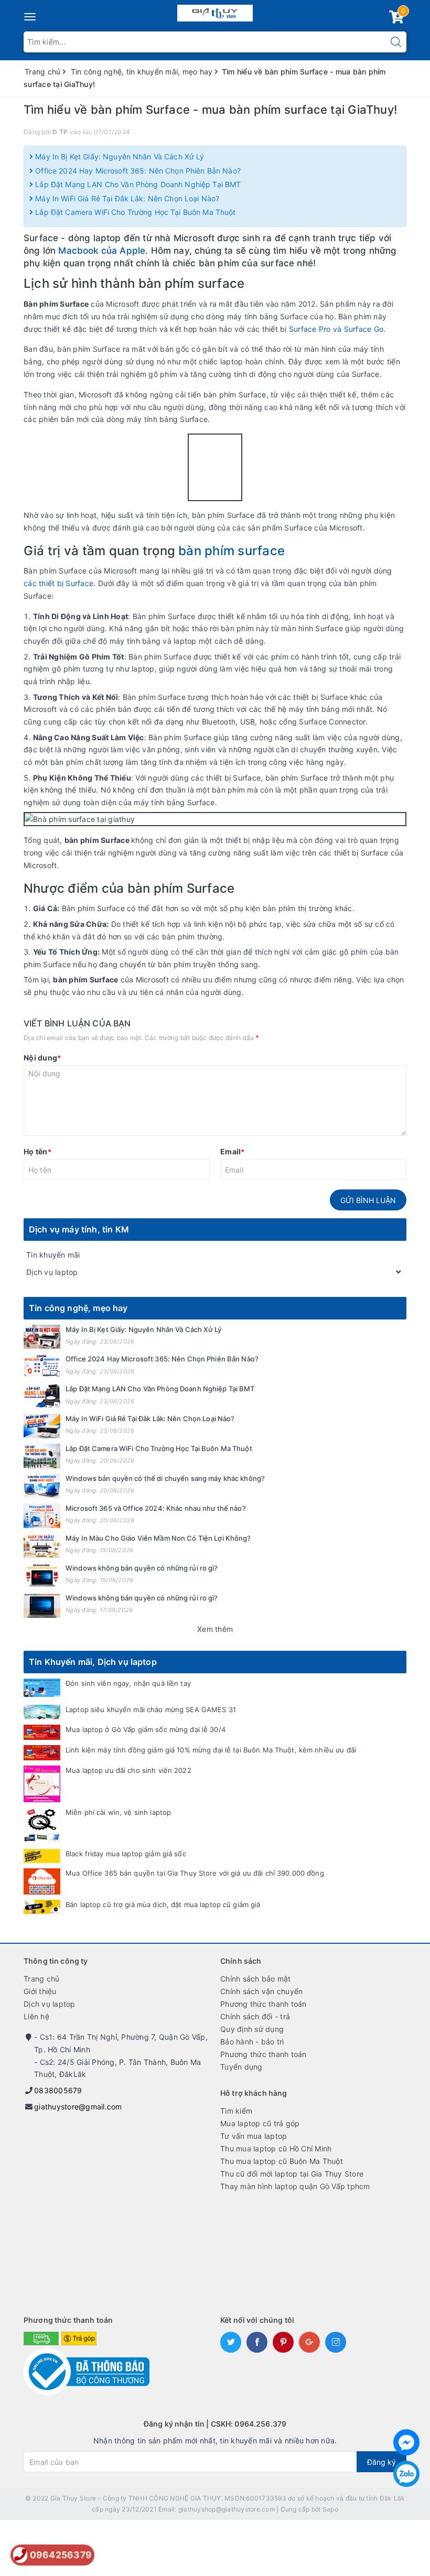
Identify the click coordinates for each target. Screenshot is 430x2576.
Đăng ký (381, 2462)
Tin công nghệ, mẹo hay (78, 1308)
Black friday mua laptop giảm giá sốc (126, 1854)
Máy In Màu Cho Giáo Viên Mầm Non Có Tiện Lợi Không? (158, 1538)
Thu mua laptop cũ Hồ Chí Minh (276, 2149)
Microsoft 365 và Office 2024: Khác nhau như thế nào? (156, 1508)
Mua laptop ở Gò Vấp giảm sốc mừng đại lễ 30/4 (146, 1729)
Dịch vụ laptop (52, 1272)
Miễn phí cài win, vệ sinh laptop (118, 1812)
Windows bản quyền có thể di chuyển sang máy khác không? (165, 1478)
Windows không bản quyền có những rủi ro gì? (142, 1568)
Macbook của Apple (102, 251)
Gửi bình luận (368, 1200)
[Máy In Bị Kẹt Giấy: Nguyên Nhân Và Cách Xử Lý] (42, 1337)
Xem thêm (215, 1629)
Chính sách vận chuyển (261, 1991)
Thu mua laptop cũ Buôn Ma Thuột (282, 2161)
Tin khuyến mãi (53, 1255)
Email (233, 1151)
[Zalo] (406, 2474)
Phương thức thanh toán (264, 2004)
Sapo (330, 2509)
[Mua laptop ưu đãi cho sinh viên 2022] (42, 1784)
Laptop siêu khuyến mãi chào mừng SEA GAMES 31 (151, 1709)
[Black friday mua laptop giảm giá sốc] (42, 1856)
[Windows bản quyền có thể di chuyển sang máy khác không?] (42, 1486)
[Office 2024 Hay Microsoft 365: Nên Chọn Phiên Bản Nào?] (42, 1366)
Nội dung (42, 1058)
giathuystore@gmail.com (78, 2107)
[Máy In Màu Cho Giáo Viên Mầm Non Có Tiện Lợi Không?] (42, 1546)
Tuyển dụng (241, 2067)
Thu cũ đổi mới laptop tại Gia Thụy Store (292, 2174)
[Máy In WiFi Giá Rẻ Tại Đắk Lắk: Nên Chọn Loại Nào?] (42, 1426)
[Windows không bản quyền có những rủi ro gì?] (42, 1576)
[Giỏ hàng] (396, 19)
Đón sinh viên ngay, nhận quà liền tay (128, 1683)
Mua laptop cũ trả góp (260, 2123)
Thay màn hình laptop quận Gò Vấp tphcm (295, 2186)
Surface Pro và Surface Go (336, 329)
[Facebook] (406, 2442)
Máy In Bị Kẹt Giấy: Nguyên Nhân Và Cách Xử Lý (119, 156)
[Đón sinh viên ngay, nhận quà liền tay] (42, 1688)
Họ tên (37, 1151)
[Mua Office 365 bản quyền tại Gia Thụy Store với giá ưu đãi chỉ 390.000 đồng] (42, 1881)
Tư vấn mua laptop (254, 2136)
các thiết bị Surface (58, 583)
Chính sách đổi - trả (255, 2016)
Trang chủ (41, 1979)
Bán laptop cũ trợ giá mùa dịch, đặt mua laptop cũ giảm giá (163, 1904)
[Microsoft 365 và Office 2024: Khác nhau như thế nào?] (42, 1516)
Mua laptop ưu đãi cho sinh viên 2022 (128, 1770)
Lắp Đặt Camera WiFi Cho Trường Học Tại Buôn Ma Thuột (134, 212)
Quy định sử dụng (252, 2029)
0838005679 (58, 2090)
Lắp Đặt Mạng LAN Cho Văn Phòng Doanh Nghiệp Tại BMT (137, 184)
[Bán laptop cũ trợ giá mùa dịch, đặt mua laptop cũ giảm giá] (42, 1907)
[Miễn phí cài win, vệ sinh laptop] (42, 1826)
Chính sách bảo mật (256, 1979)
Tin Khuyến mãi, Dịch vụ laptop (93, 1662)
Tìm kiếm (236, 2111)
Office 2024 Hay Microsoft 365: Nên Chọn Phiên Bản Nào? (137, 171)
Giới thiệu (40, 1991)
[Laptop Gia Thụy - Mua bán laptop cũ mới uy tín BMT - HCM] (215, 11)
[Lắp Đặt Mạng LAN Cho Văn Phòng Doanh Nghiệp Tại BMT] (42, 1396)
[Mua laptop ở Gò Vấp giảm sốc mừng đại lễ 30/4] (42, 1732)
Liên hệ (36, 2016)
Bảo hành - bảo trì (252, 2042)
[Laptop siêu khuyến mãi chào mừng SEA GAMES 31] (42, 1712)
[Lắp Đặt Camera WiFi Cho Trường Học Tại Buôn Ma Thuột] (42, 1456)
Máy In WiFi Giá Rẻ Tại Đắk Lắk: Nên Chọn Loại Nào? (126, 198)
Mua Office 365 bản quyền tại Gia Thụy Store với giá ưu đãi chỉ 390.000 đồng (195, 1873)
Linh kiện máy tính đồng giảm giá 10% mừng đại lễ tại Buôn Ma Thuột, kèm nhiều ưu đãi (211, 1750)
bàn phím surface (230, 551)
